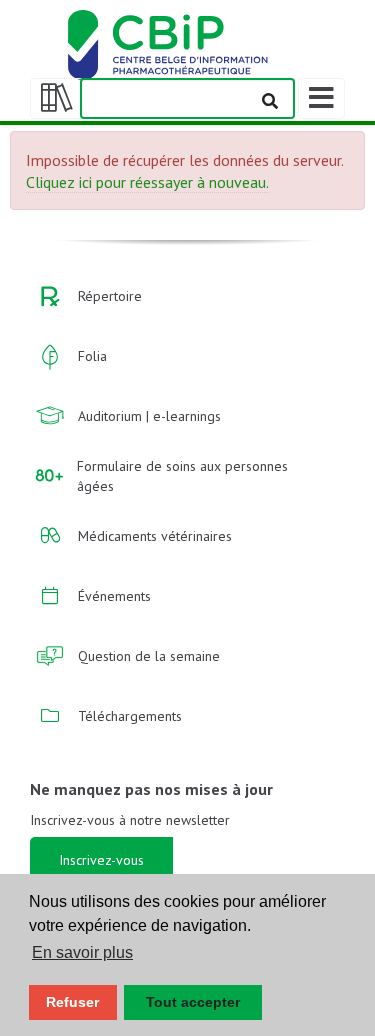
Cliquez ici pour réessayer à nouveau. (147, 182)
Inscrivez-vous (101, 860)
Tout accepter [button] (193, 1002)
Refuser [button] (72, 1002)
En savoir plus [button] (82, 952)
